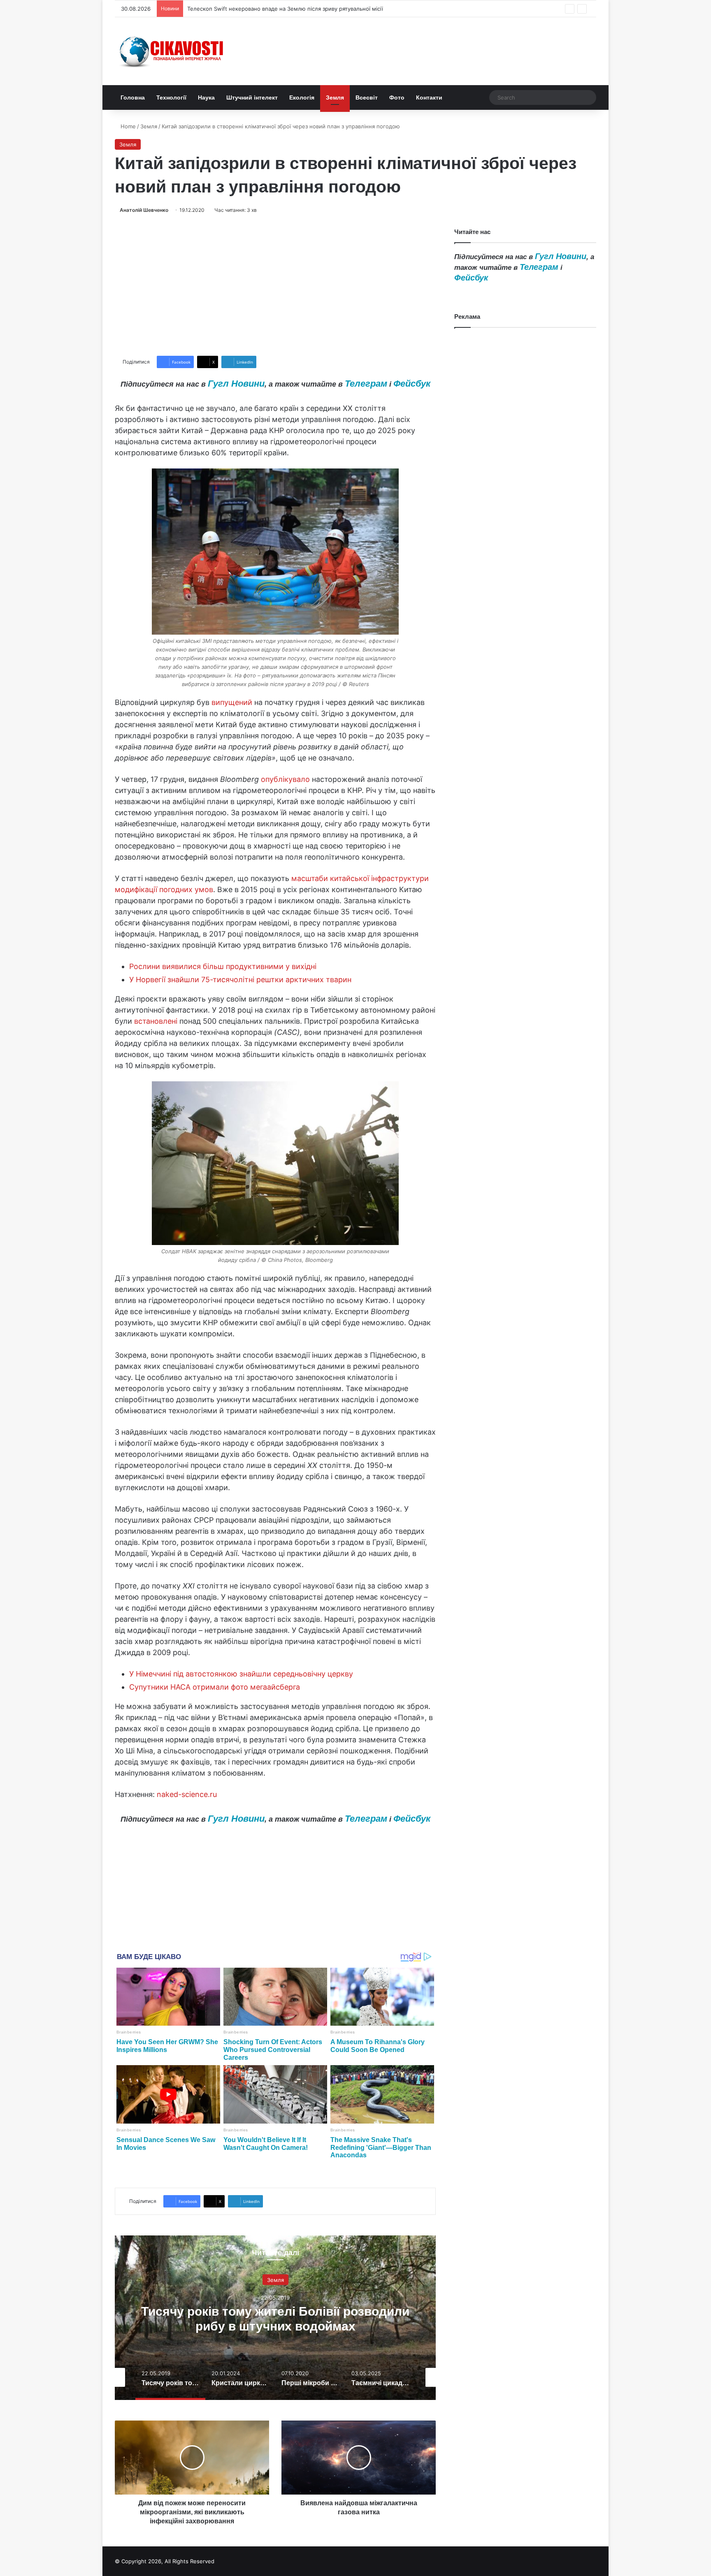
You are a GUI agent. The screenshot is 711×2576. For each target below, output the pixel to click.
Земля (335, 97)
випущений (232, 702)
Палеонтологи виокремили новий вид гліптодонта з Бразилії (268, 9)
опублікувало (285, 779)
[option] (275, 2318)
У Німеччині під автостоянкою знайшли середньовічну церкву (241, 1674)
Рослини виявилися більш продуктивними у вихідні (223, 966)
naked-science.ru (187, 1794)
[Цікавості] (172, 51)
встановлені (156, 1021)
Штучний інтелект (252, 97)
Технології (171, 97)
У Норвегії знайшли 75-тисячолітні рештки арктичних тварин (240, 980)
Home (127, 126)
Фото (397, 97)
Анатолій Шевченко (144, 210)
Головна (133, 97)
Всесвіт (367, 97)
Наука (206, 97)
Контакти (429, 97)
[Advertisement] (275, 285)
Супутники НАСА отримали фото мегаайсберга (215, 1687)
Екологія (302, 97)
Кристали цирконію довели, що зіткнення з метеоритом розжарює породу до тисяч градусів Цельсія (275, 2326)
